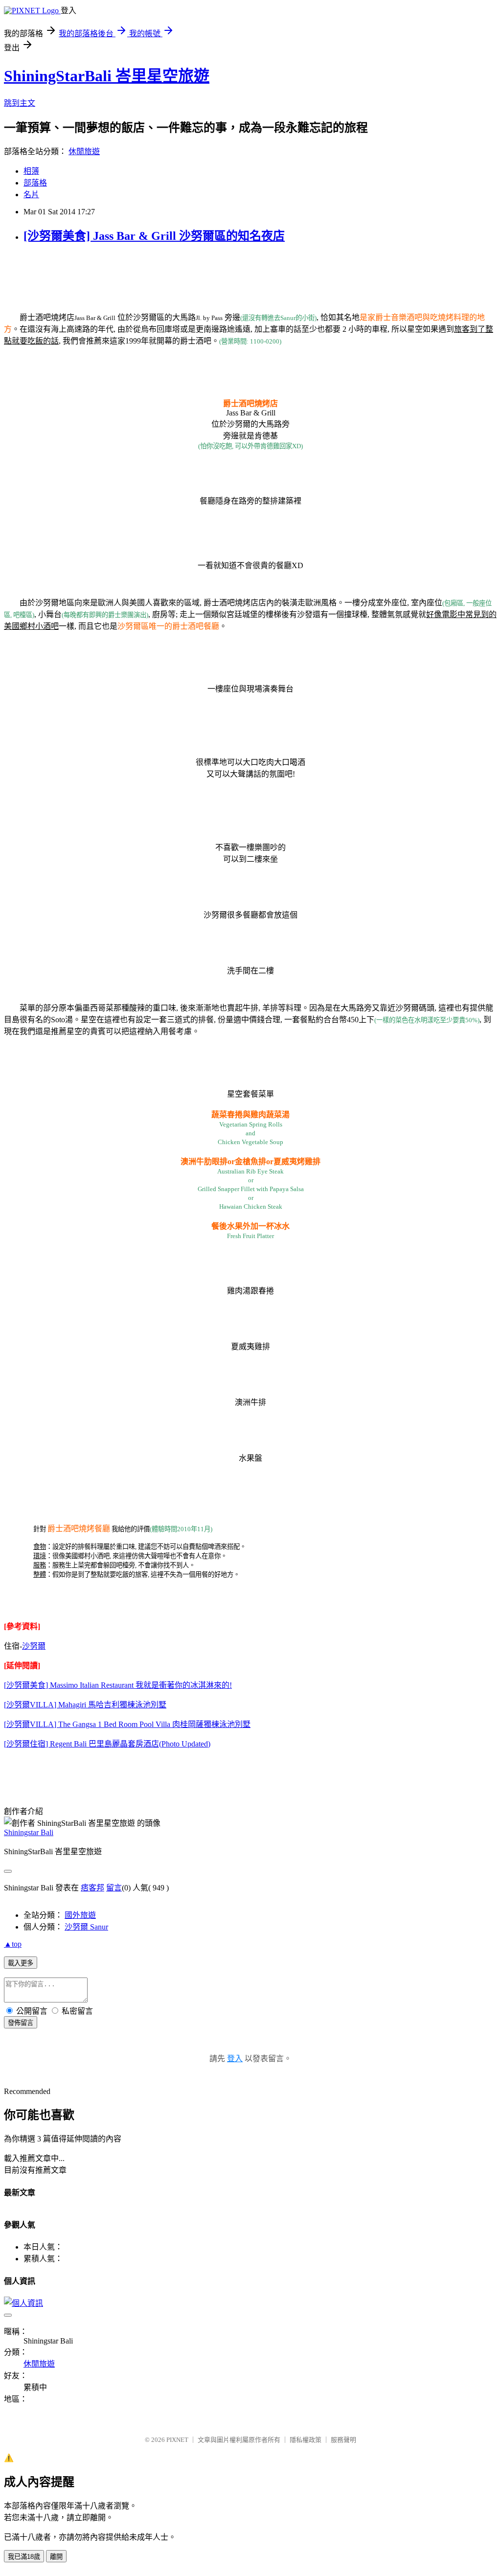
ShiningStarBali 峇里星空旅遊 (107, 76)
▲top (13, 1944)
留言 (114, 1888)
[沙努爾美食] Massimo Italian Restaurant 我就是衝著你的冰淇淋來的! (118, 1685)
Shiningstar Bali (29, 1832)
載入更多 (21, 1963)
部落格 (35, 183)
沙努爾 (34, 1646)
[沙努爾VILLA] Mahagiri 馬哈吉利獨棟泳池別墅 (85, 1705)
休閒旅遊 (84, 151)
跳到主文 (20, 103)
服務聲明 (343, 2440)
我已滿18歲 (24, 2557)
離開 (56, 2557)
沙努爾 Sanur (86, 1927)
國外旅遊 (80, 1915)
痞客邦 (92, 1888)
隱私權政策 (306, 2440)
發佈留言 (21, 2023)
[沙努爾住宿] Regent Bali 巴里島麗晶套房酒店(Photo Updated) (107, 1744)
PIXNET (177, 2440)
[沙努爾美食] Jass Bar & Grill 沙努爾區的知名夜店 (154, 236)
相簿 (31, 171)
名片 (31, 195)
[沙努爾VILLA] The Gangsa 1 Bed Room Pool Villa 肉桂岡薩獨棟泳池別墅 (127, 1724)
